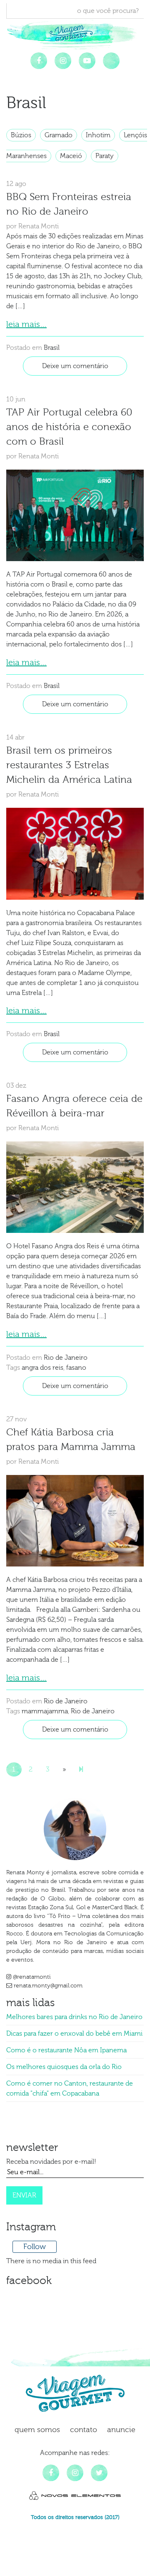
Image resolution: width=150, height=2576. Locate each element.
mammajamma (45, 1711)
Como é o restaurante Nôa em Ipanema (66, 2050)
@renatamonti (31, 1977)
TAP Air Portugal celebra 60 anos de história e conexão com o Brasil (69, 427)
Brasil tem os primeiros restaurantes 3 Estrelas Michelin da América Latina (69, 765)
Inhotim (98, 135)
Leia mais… (26, 324)
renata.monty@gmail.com (47, 1986)
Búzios (21, 135)
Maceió (71, 156)
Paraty (105, 156)
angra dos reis (42, 1368)
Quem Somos (37, 2430)
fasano (76, 1368)
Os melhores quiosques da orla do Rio (64, 2067)
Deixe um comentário (75, 366)
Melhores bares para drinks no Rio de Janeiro (74, 2017)
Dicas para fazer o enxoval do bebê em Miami (74, 2034)
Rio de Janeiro (66, 1358)
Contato (84, 2430)
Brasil (52, 348)
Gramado (59, 135)
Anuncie (121, 2430)
